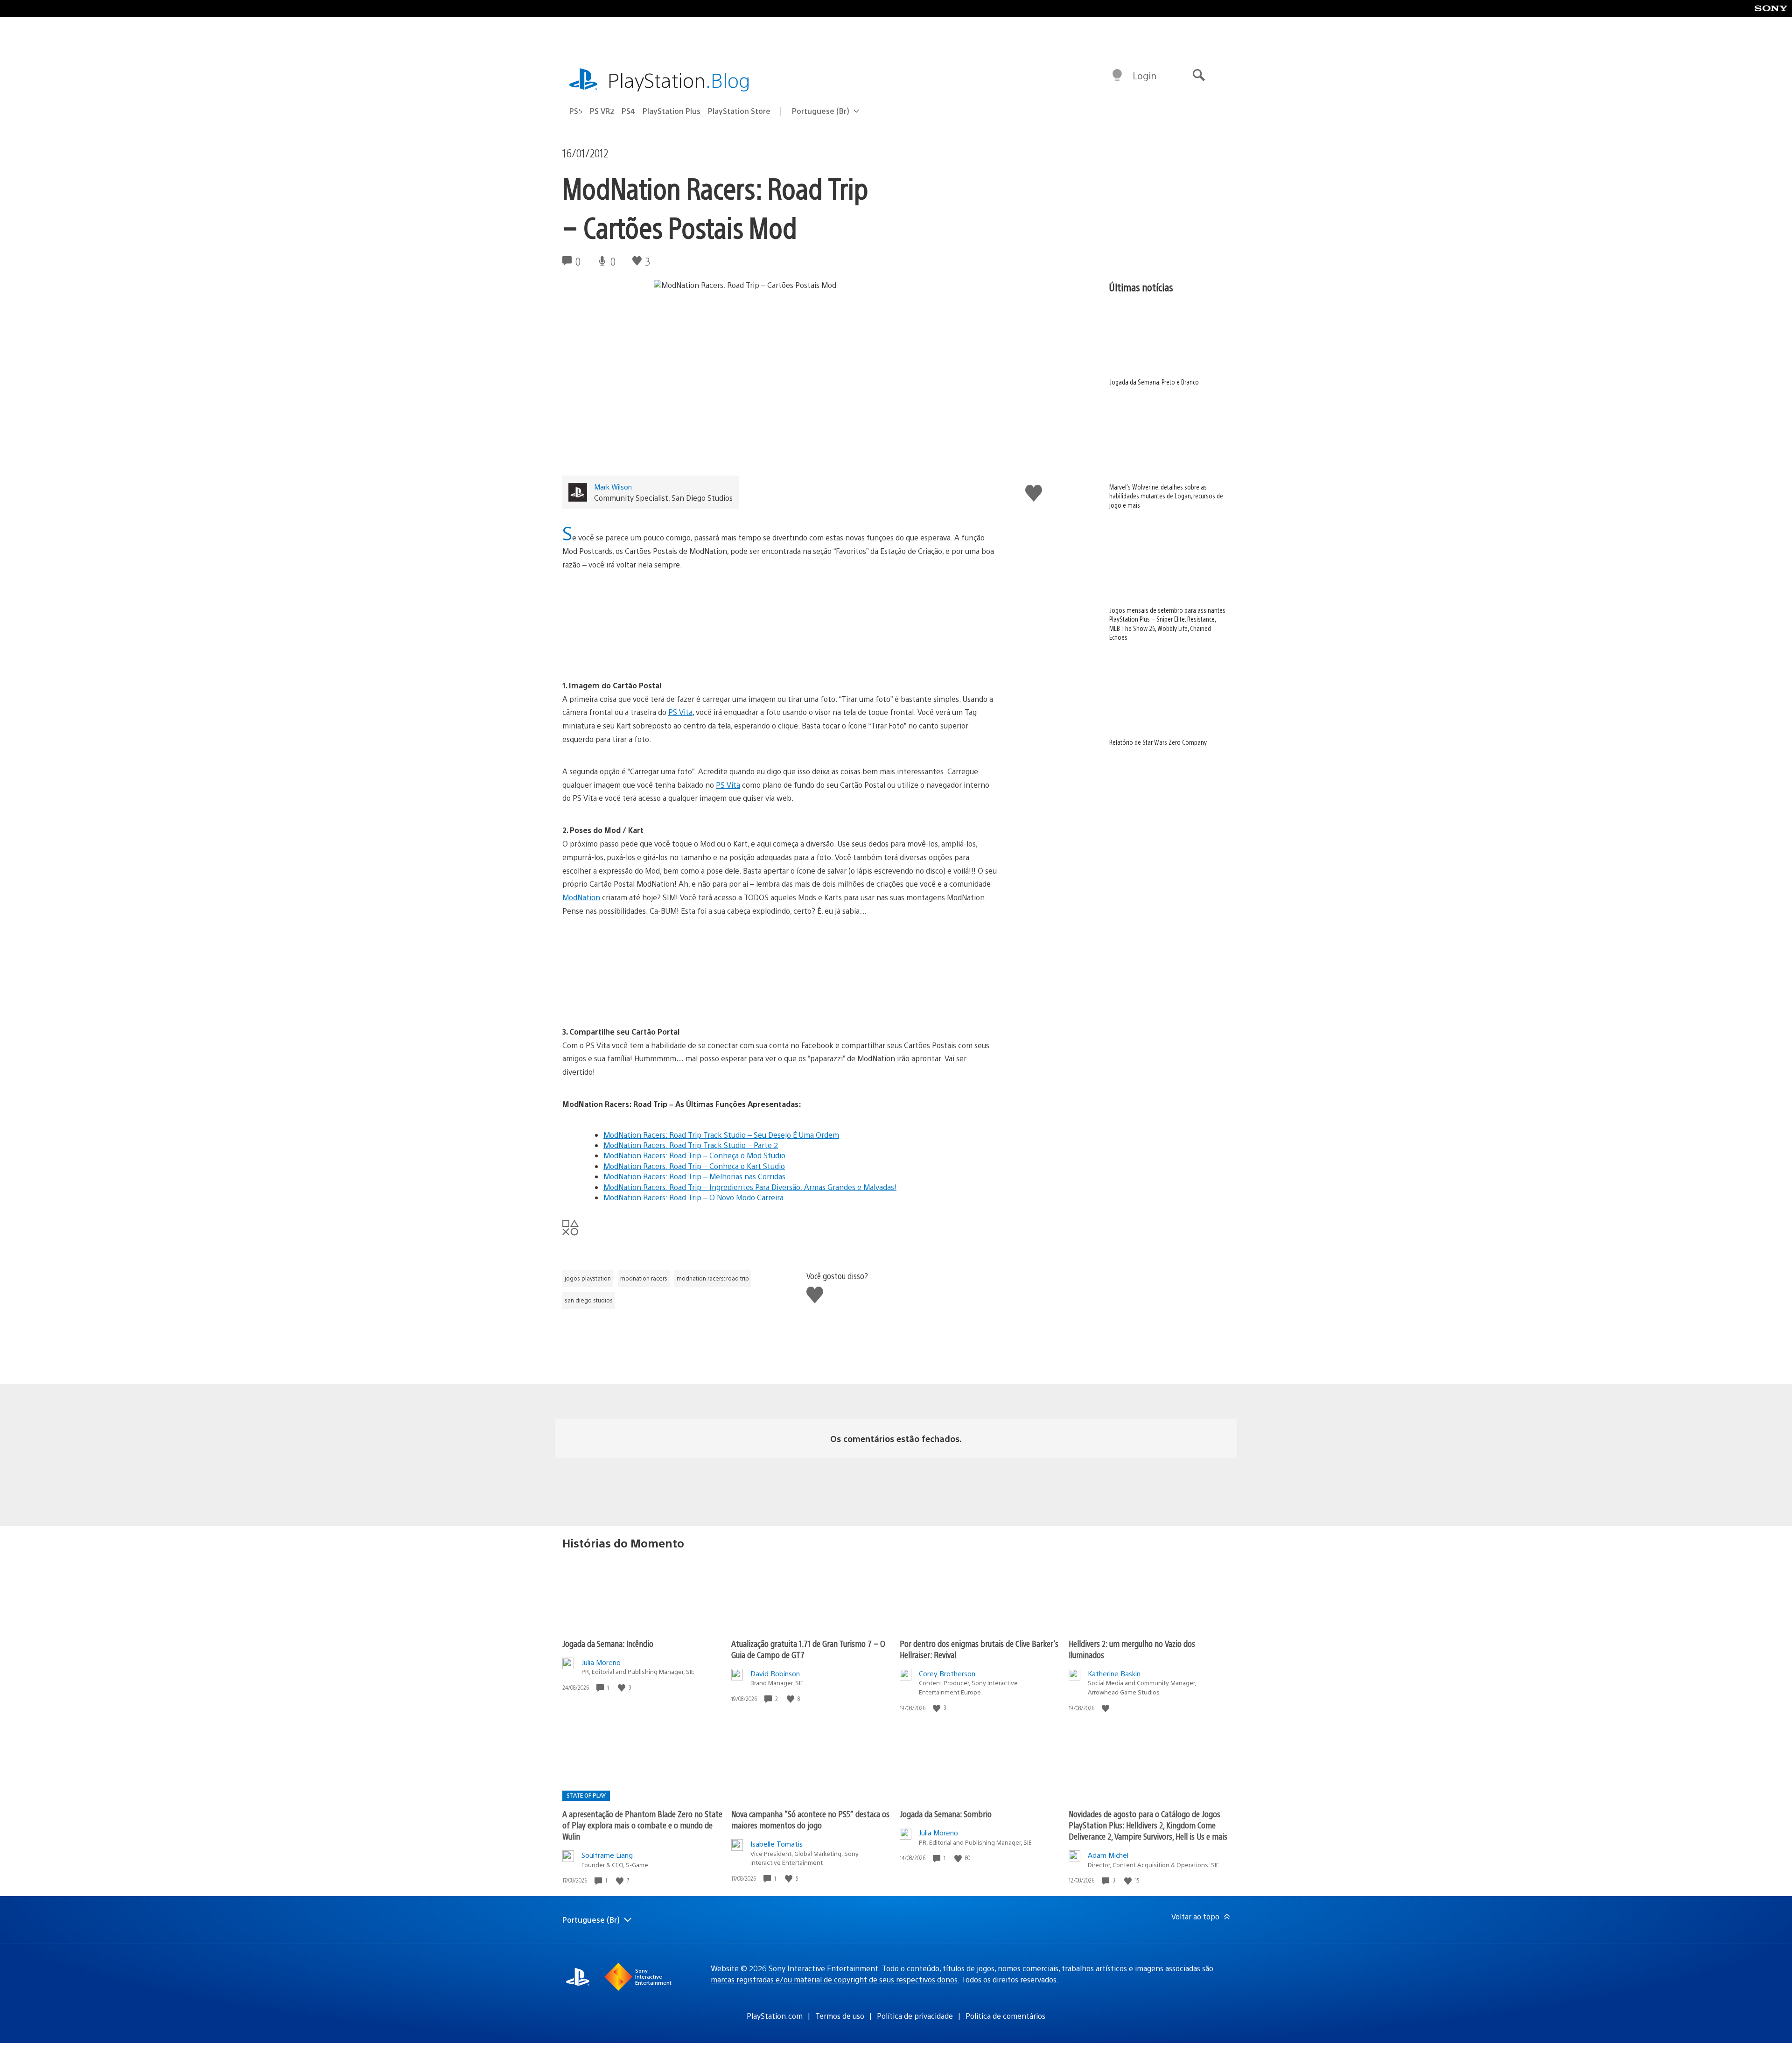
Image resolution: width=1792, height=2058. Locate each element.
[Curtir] (623, 1688)
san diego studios (589, 1300)
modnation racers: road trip (713, 1278)
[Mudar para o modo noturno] (1117, 76)
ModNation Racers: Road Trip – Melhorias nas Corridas (694, 1176)
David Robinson (775, 1673)
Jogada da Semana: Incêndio (608, 1643)
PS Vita (680, 712)
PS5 (576, 111)
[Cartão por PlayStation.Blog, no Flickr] (781, 972)
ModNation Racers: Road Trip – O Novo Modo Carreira (693, 1197)
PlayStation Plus (672, 111)
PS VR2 (602, 111)
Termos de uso (840, 2016)
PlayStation (679, 80)
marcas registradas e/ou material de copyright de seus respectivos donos (834, 1979)
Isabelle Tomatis (777, 1844)
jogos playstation (588, 1278)
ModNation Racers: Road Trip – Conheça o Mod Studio (694, 1155)
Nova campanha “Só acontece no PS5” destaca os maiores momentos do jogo (810, 1819)
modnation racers (644, 1278)
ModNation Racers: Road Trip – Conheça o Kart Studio (694, 1166)
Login (1144, 75)
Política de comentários (1005, 2016)
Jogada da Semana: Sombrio (946, 1814)
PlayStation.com (775, 2016)
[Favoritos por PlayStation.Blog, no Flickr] (781, 625)
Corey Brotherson (947, 1673)
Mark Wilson (613, 486)
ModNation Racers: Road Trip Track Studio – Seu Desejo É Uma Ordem (721, 1135)
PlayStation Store (739, 111)
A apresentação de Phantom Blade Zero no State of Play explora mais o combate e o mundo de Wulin (642, 1825)
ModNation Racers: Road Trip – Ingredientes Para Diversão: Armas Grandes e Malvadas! (750, 1187)
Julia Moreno (601, 1662)
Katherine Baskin (1114, 1673)
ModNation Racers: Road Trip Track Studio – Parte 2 (691, 1145)
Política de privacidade (915, 2016)
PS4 (628, 111)
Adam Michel (1108, 1855)
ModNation (581, 897)
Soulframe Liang (607, 1855)
